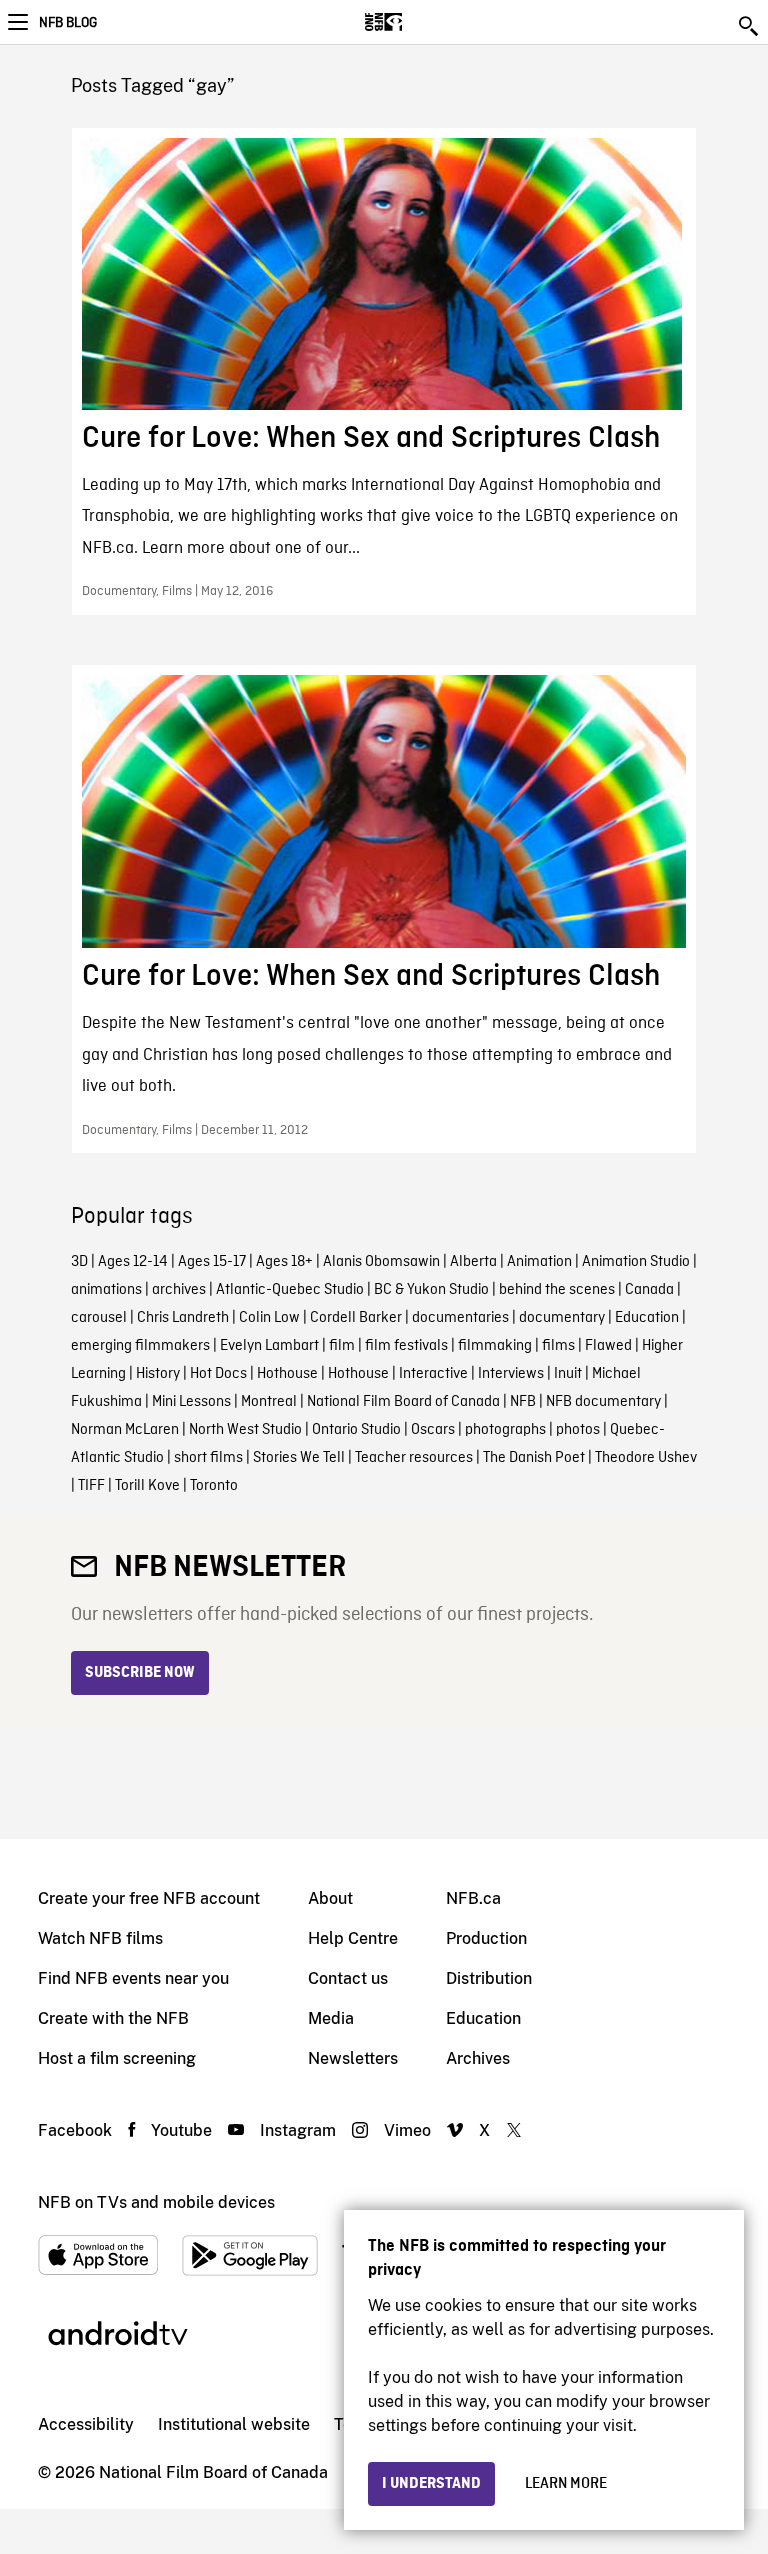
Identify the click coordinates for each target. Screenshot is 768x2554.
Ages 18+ (284, 1262)
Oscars (433, 1430)
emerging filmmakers (140, 1346)
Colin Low (269, 1318)
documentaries (460, 1318)
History (158, 1374)
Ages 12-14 (133, 1262)
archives (179, 1290)
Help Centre (353, 1938)
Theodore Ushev (646, 1458)
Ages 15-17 (212, 1262)
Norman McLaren (125, 1430)
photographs (505, 1430)
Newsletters (353, 2058)
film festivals (406, 1346)
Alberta (473, 1262)
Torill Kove (147, 1486)
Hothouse (287, 1374)
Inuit (568, 1374)
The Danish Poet (534, 1458)
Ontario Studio (356, 1430)
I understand (431, 2484)
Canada (649, 1290)
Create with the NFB (113, 2018)
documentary (562, 1318)
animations (106, 1290)
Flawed (608, 1346)
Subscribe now (140, 1673)
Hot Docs (218, 1374)
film (342, 1346)
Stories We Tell (299, 1458)
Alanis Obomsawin (381, 1262)
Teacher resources (414, 1458)
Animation (539, 1262)
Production (486, 1938)
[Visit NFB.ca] (418, 22)
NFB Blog (68, 23)
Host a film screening (117, 2058)
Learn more (566, 2484)
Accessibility (86, 2424)
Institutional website (234, 2424)
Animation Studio (636, 1262)
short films (208, 1458)
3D (79, 1262)
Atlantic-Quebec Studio (290, 1290)
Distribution (489, 1978)
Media (331, 2018)
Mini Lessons (191, 1402)
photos (578, 1430)
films (558, 1346)
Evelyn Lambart (269, 1346)
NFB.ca (473, 1898)
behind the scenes (557, 1290)
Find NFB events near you (133, 1978)
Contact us (348, 1978)
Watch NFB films (100, 1938)
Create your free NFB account (149, 1898)
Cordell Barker (356, 1318)
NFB (523, 1402)
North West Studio (245, 1430)
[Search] (750, 26)
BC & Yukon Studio (431, 1290)
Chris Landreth (183, 1318)
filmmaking (495, 1346)
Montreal (269, 1402)
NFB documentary (603, 1402)
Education (647, 1318)
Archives (478, 2058)
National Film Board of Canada (403, 1402)
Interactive (433, 1374)
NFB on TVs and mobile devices (156, 2202)
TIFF (91, 1486)
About (330, 1898)
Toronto (214, 1486)
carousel (99, 1318)
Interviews (511, 1374)
